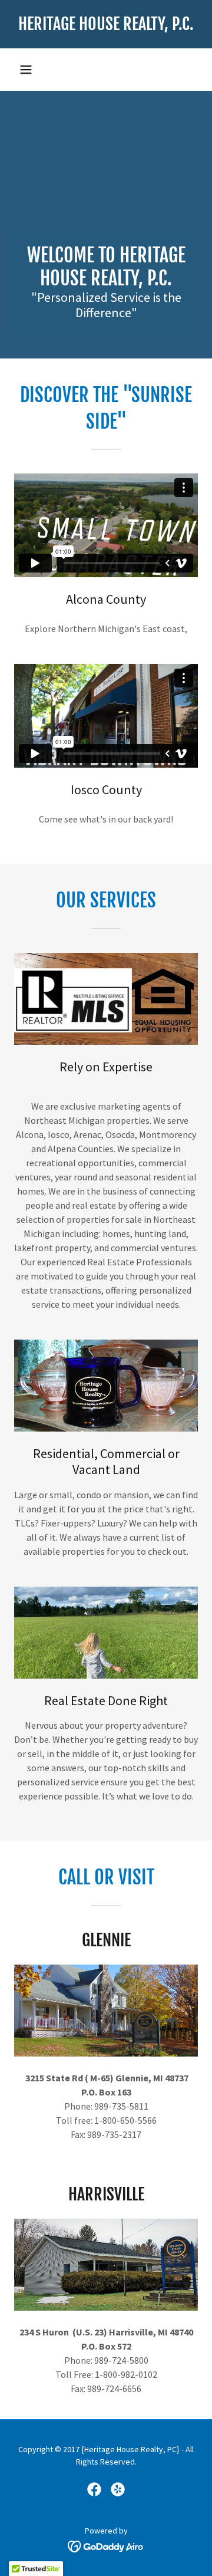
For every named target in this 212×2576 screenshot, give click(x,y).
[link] (106, 24)
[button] (26, 70)
